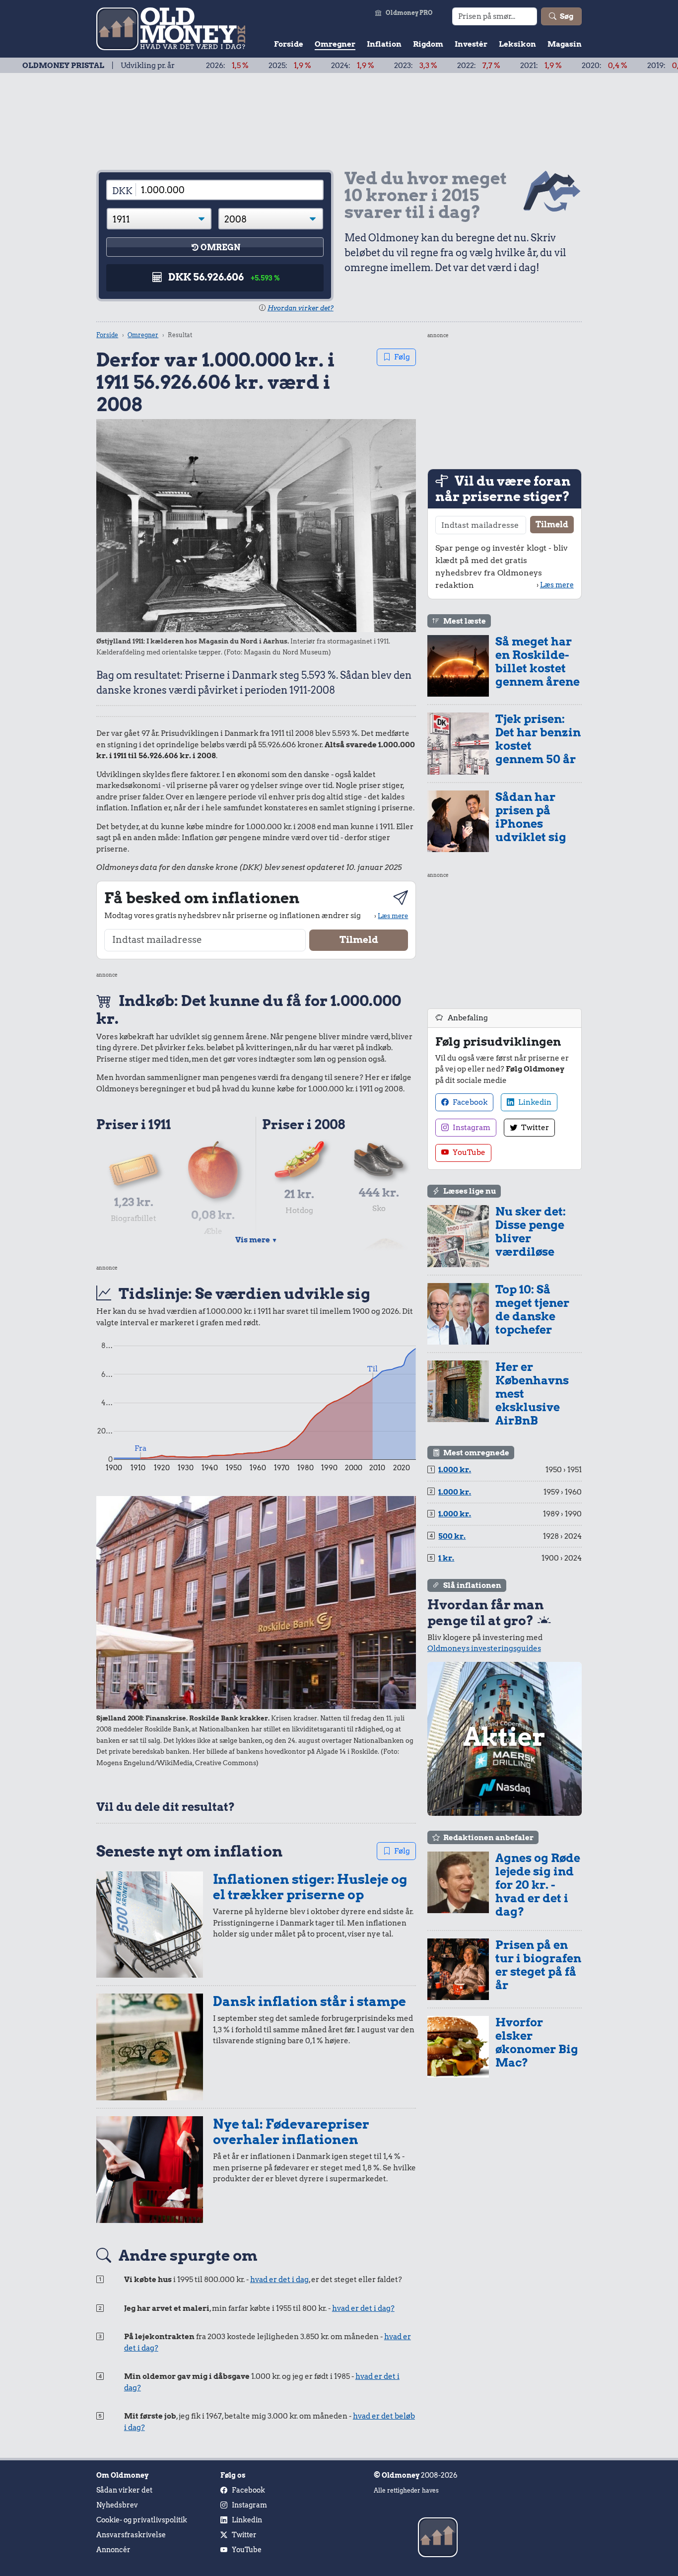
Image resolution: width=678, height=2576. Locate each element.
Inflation (384, 44)
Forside (289, 44)
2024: (288, 66)
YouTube (468, 1152)
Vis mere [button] (256, 1240)
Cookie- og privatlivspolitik (142, 2520)
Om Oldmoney (122, 2475)
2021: (476, 66)
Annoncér (113, 2550)
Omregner (335, 44)
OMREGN (220, 248)
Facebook (469, 1102)
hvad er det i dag (279, 2280)
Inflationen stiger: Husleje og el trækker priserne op (310, 1887)
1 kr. (446, 1558)
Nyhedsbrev (117, 2505)
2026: (163, 66)
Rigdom (428, 44)
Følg (402, 357)
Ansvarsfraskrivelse (131, 2535)
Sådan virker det (124, 2490)
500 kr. (452, 1536)
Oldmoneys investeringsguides (484, 1648)
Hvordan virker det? (301, 308)
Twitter (534, 1128)
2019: (605, 66)
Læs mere (393, 916)
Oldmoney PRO (409, 13)
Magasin (565, 44)
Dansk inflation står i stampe (309, 2001)
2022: (414, 66)
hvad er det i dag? (363, 2308)
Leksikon (517, 44)
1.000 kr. (455, 1470)
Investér (471, 44)
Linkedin (534, 1102)
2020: (540, 66)
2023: (351, 66)
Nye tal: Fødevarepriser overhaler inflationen (291, 2132)
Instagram (471, 1128)
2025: (225, 66)
